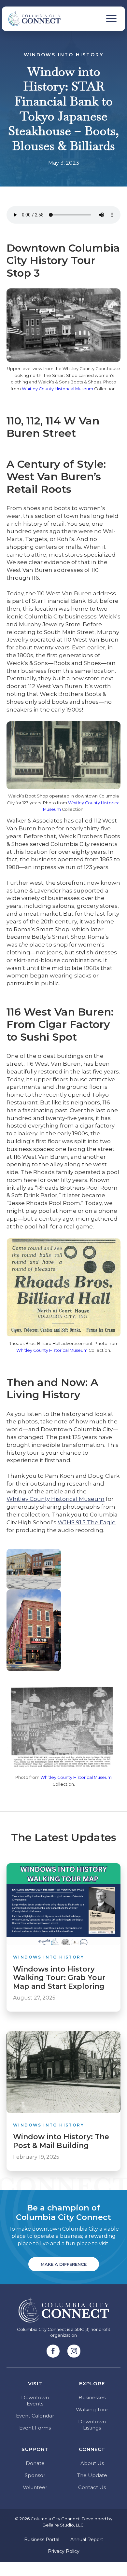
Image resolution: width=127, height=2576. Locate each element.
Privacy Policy (64, 2551)
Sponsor (35, 2475)
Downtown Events (35, 2401)
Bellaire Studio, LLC (63, 2525)
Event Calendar (35, 2416)
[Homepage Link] (31, 19)
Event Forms (35, 2428)
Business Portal (42, 2540)
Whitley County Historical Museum (57, 389)
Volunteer (35, 2487)
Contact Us (92, 2487)
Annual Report (87, 2540)
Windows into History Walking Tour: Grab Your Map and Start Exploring (59, 1978)
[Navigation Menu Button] (111, 19)
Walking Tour (92, 2410)
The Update (92, 2475)
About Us (92, 2463)
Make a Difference (64, 2264)
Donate (35, 2463)
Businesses (92, 2397)
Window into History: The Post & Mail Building (61, 2141)
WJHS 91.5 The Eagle (87, 1522)
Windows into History (64, 55)
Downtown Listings (92, 2425)
